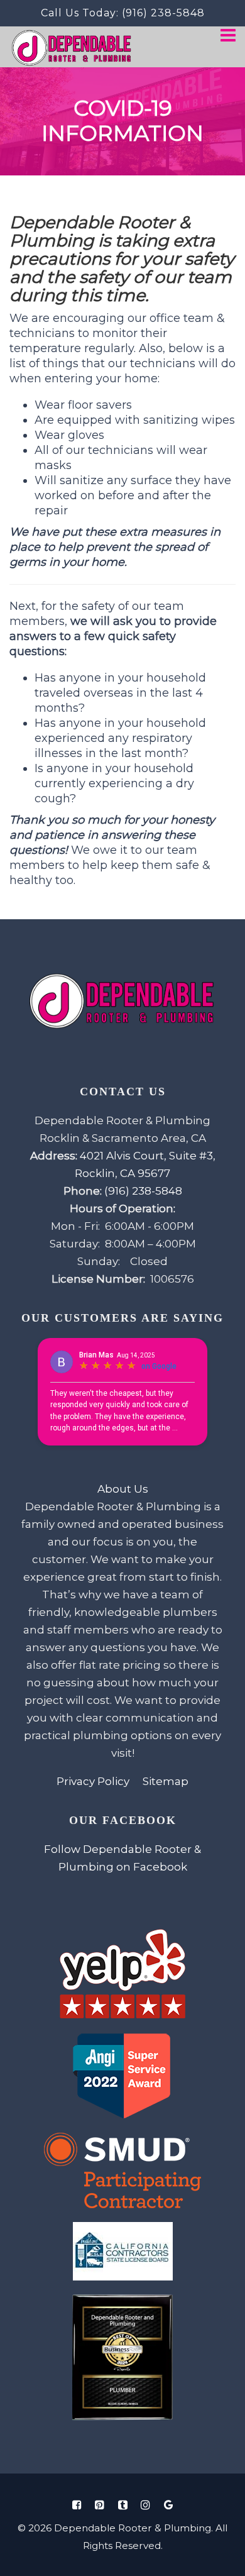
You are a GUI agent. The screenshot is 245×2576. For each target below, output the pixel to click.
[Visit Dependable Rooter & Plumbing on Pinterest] (100, 2505)
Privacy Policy (93, 1781)
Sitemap (166, 1781)
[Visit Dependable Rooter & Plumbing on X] (122, 2505)
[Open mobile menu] (228, 36)
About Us (123, 1489)
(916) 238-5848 (163, 13)
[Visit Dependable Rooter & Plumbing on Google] (168, 2505)
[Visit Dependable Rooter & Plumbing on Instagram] (146, 2505)
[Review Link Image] (122, 1975)
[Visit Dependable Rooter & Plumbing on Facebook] (77, 2505)
